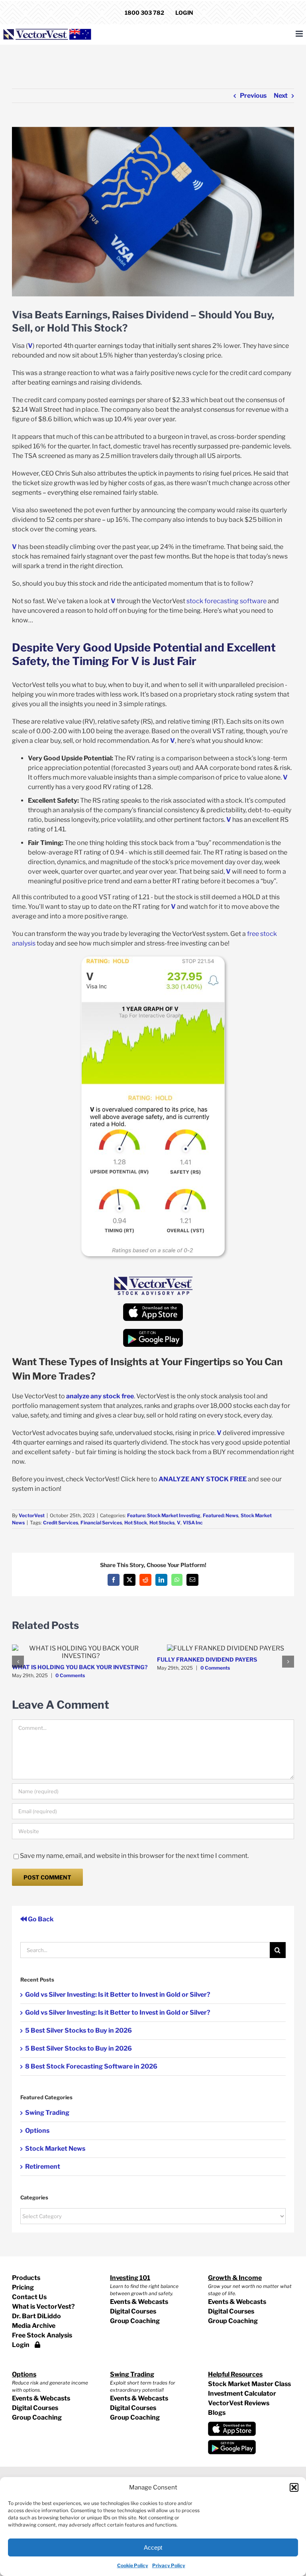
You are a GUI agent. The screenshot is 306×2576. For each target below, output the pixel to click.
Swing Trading (47, 2113)
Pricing (23, 2287)
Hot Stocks (162, 1523)
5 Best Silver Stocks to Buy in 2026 (78, 2030)
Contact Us (29, 2297)
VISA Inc (193, 1523)
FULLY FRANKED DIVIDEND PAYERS (207, 1659)
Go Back (40, 1919)
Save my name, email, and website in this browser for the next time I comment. (134, 1856)
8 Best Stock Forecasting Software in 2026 (91, 2066)
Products (26, 2278)
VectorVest (32, 1515)
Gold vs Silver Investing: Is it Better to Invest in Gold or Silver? (118, 1995)
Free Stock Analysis (42, 2335)
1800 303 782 (144, 13)
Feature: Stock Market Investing (164, 1515)
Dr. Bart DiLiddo (36, 2316)
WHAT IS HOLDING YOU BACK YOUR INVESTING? (80, 1667)
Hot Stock (136, 1523)
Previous (253, 96)
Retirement (43, 2166)
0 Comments (70, 1675)
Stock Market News (55, 2149)
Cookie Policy (133, 2565)
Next (281, 96)
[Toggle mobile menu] (300, 34)
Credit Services (61, 1523)
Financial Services (101, 1523)
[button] (294, 2487)
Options (37, 2131)
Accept (153, 2547)
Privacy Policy (169, 2565)
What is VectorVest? (43, 2307)
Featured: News (221, 1515)
